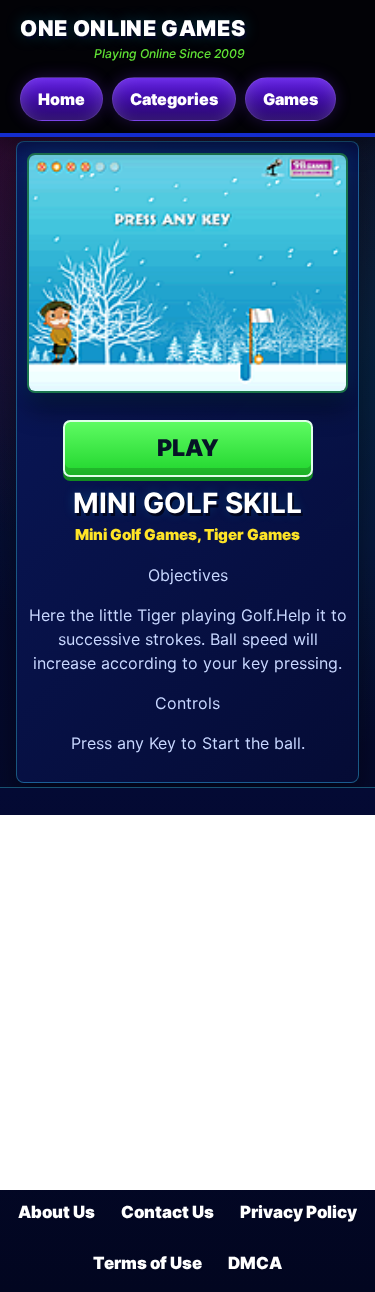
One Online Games (132, 28)
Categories (174, 99)
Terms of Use (147, 1263)
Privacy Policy (298, 1212)
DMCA (255, 1263)
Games (290, 99)
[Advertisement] (187, 1002)
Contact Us (167, 1212)
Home (61, 99)
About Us (56, 1212)
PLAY (188, 448)
